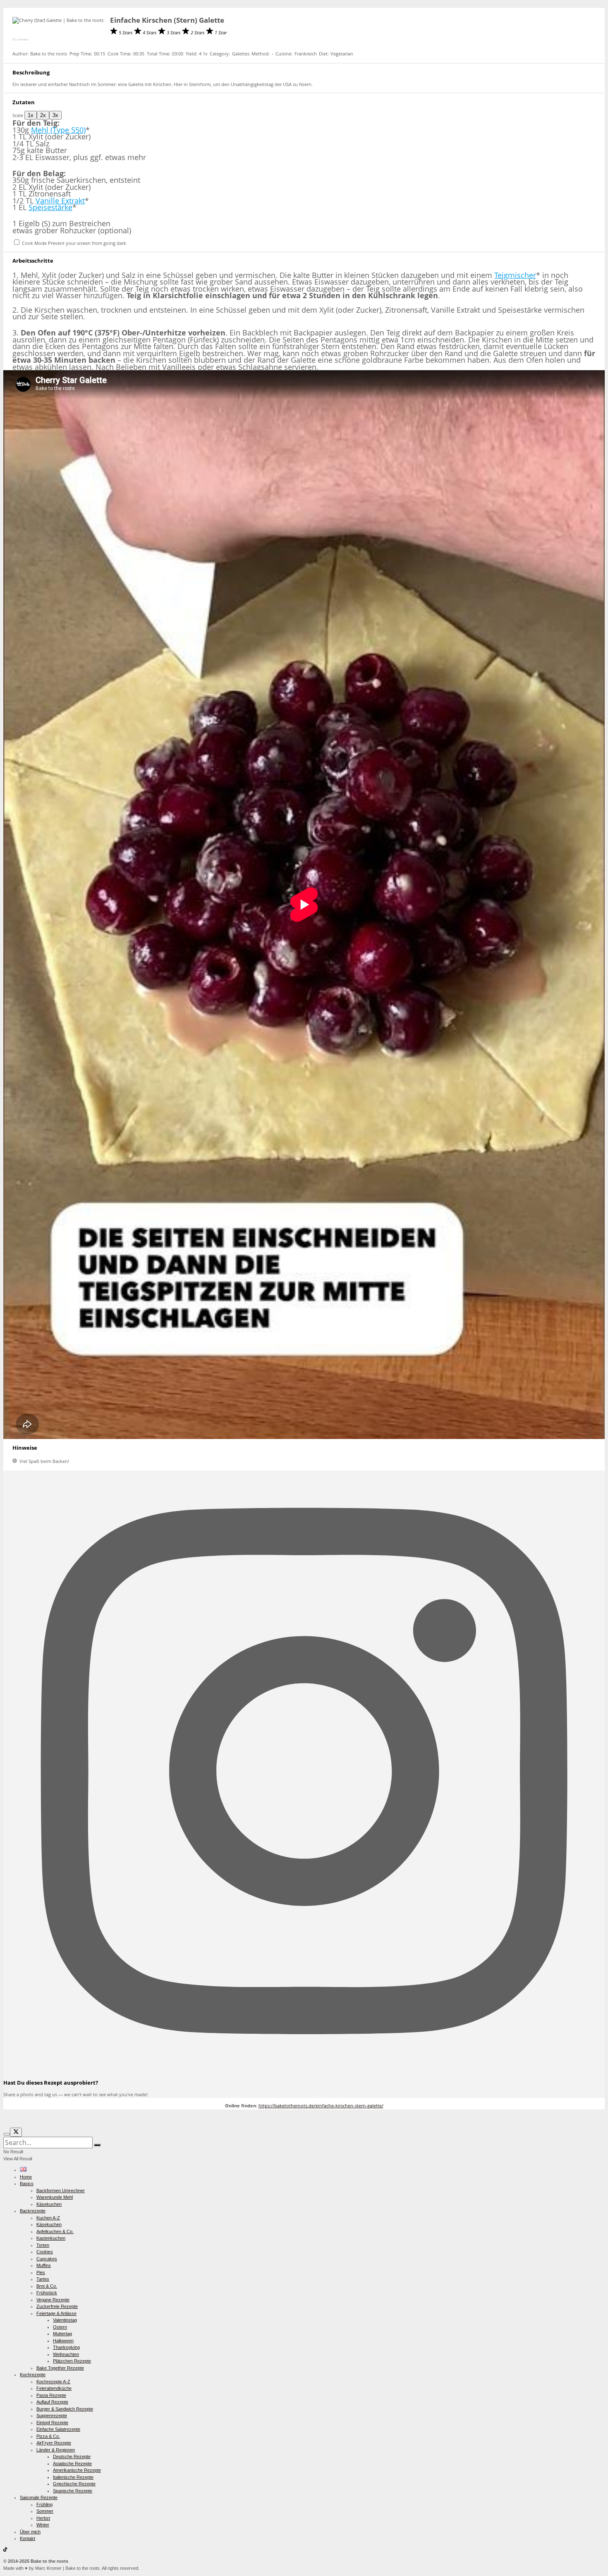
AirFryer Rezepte (54, 2443)
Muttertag (62, 2334)
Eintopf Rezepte (52, 2423)
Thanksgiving (66, 2347)
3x (55, 115)
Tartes (43, 2279)
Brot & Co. (47, 2286)
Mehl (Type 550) (58, 130)
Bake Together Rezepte (60, 2368)
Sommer (45, 2511)
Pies (41, 2272)
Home (26, 2177)
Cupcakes (47, 2259)
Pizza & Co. (48, 2436)
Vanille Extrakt (60, 201)
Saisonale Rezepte (39, 2497)
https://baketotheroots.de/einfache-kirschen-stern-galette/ (321, 2106)
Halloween (63, 2341)
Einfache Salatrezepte (58, 2429)
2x (43, 115)
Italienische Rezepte (73, 2477)
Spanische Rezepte (73, 2491)
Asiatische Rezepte (72, 2463)
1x (31, 115)
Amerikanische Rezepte (77, 2470)
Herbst (43, 2518)
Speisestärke (50, 207)
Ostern (60, 2327)
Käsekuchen (49, 2204)
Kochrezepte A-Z (53, 2382)
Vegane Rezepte (53, 2300)
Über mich (30, 2532)
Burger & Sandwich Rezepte (65, 2409)
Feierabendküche (54, 2388)
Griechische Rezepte (74, 2484)
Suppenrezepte (52, 2416)
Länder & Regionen (56, 2450)
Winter (43, 2525)
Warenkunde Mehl (55, 2197)
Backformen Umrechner (61, 2191)
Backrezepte (33, 2211)
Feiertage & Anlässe (56, 2313)
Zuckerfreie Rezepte (57, 2306)
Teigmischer (515, 275)
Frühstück (47, 2293)
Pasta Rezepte (51, 2395)
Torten (43, 2245)
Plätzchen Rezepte (72, 2361)
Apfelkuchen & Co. (55, 2231)
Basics (27, 2183)
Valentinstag (65, 2320)
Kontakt (28, 2538)
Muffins (44, 2265)
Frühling (44, 2504)
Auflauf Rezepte (52, 2402)
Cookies (45, 2252)
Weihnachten (66, 2354)
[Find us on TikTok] (5, 2550)
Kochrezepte (33, 2375)
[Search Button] (97, 2145)
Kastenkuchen (51, 2238)
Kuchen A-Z (48, 2218)
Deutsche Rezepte (72, 2456)
